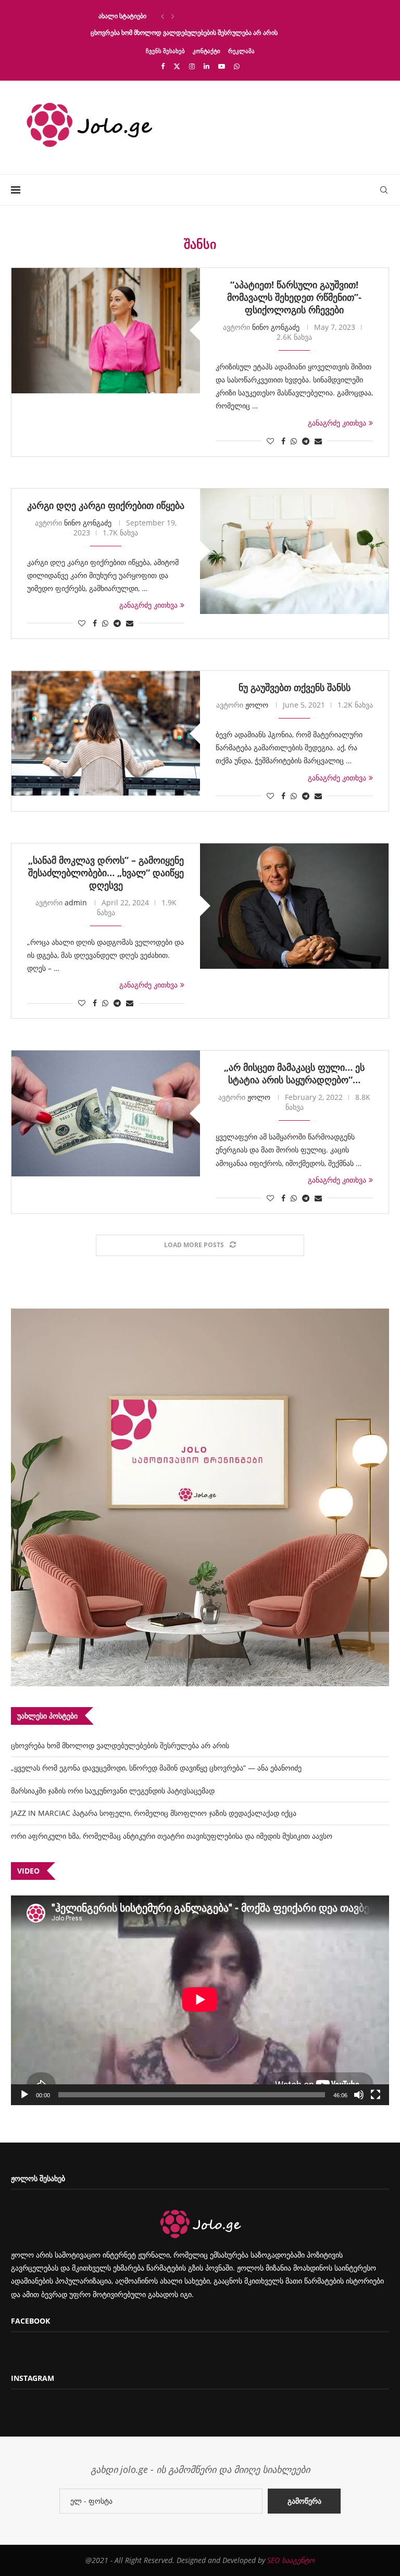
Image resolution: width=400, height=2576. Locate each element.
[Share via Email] (318, 441)
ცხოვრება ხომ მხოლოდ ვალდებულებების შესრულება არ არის (184, 33)
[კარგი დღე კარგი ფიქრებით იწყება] (294, 551)
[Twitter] (177, 66)
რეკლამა (241, 51)
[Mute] (359, 2095)
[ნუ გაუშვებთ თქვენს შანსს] (106, 733)
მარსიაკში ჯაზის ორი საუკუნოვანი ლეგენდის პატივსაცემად (113, 1791)
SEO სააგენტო (291, 2560)
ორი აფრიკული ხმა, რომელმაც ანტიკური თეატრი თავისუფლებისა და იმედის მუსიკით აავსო (172, 1836)
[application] (200, 2000)
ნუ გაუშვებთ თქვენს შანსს (295, 687)
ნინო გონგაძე (276, 327)
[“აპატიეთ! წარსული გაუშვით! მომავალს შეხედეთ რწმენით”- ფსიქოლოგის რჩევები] (106, 331)
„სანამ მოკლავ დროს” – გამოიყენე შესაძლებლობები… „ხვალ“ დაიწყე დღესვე (106, 873)
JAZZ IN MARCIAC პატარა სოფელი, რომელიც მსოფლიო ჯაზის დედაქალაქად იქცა (154, 1813)
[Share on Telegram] (306, 441)
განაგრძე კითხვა (337, 423)
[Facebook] (163, 66)
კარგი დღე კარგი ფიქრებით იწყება (106, 505)
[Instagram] (192, 66)
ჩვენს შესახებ (165, 51)
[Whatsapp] (237, 66)
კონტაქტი (207, 51)
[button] (162, 16)
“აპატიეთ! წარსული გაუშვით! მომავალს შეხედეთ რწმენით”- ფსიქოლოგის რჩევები (294, 297)
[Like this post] (270, 441)
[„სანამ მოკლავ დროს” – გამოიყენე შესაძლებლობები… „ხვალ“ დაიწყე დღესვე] (294, 906)
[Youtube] (222, 66)
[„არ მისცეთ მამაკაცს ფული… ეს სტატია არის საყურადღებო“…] (106, 1113)
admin (76, 902)
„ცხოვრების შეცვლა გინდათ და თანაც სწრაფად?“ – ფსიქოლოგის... (191, 16)
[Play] (24, 2095)
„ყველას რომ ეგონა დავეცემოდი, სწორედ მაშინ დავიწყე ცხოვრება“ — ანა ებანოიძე (156, 1768)
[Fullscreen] (376, 2095)
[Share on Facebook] (283, 441)
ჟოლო (257, 705)
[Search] (384, 190)
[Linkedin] (207, 66)
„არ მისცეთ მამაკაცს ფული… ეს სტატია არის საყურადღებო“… (294, 1073)
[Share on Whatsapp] (294, 441)
